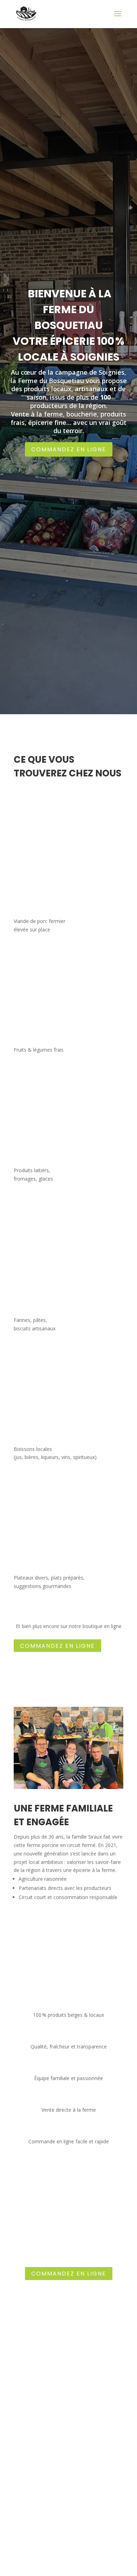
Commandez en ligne (69, 449)
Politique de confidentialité (69, 2565)
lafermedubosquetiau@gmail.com (68, 2527)
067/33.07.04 (69, 2461)
